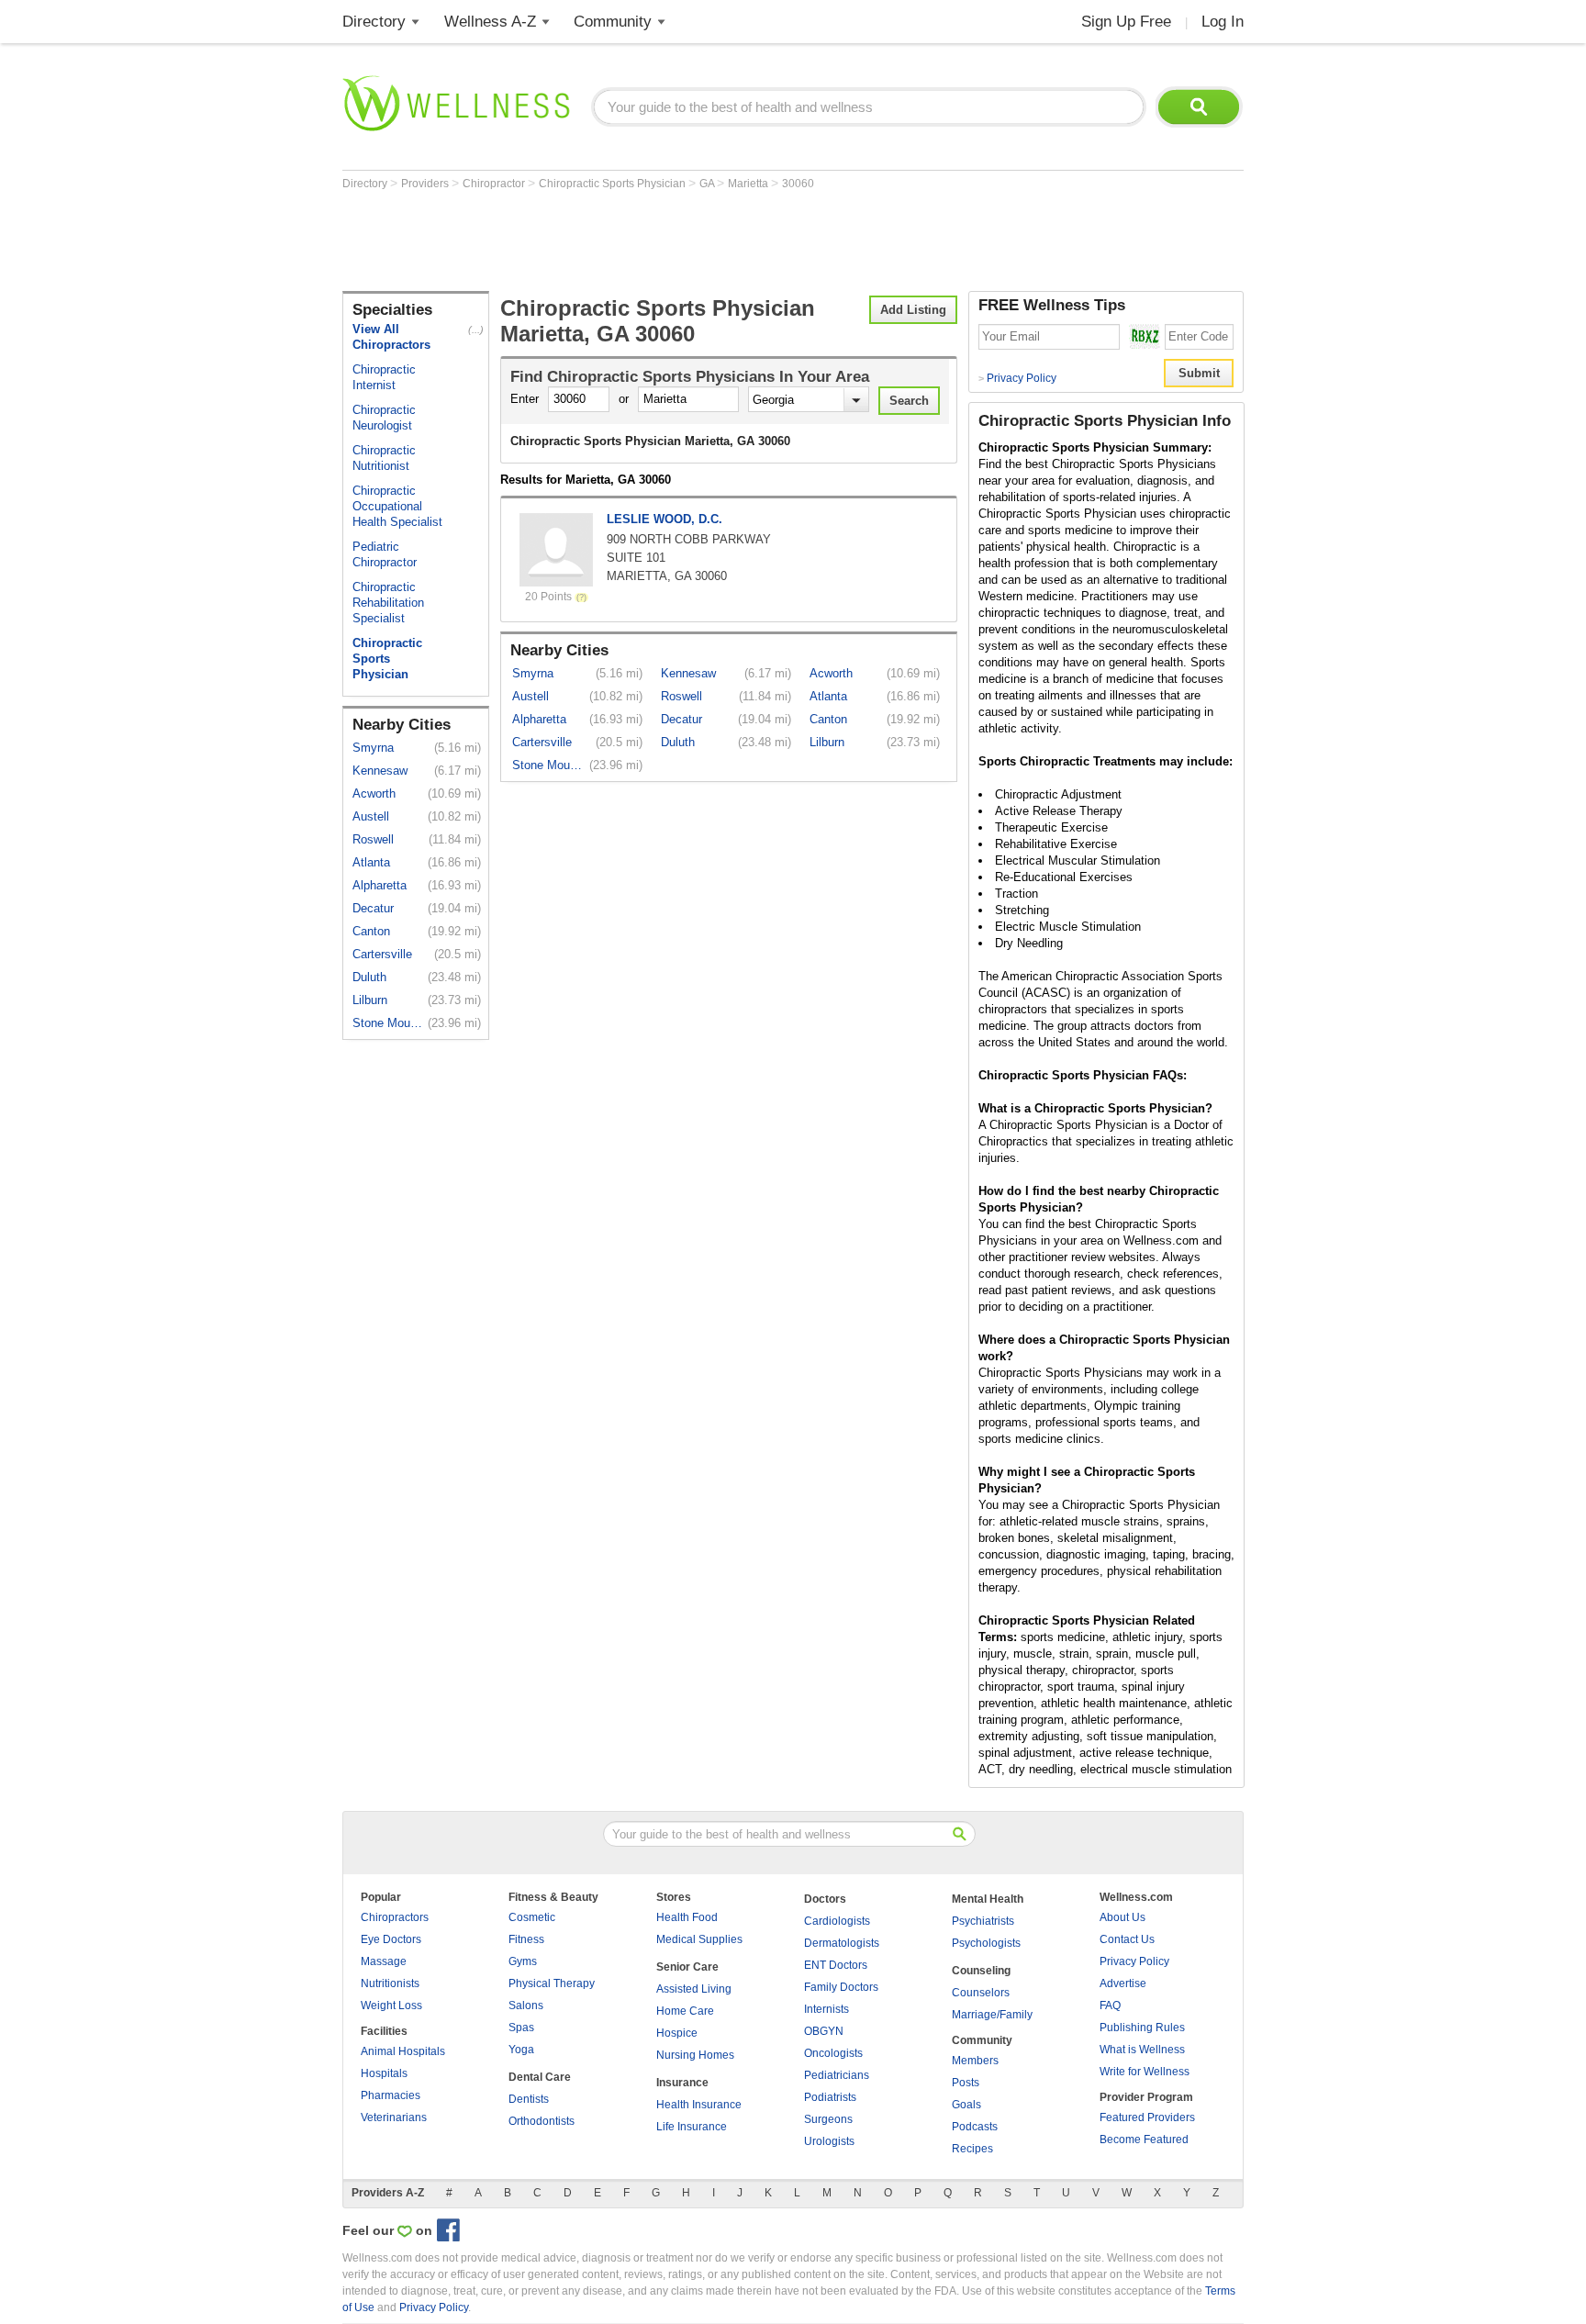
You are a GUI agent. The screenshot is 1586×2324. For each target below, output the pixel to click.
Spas (521, 2028)
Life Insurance (692, 2127)
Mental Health (988, 1899)
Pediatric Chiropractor (385, 554)
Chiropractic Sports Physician (614, 184)
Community (613, 22)
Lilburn (370, 1000)
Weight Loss (391, 2006)
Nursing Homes (695, 2055)
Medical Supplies (699, 1939)
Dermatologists (842, 1943)
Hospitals (384, 2073)
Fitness (526, 1939)
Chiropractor (495, 184)
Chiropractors (395, 1917)
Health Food (687, 1917)
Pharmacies (391, 2095)
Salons (526, 2006)
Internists (827, 2009)
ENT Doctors (836, 1965)
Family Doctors (841, 1987)
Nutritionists (390, 1983)
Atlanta (371, 862)
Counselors (981, 1993)
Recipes (972, 2149)
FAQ (1110, 2006)
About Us (1122, 1917)
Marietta (749, 184)
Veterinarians (394, 2117)
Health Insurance (699, 2105)
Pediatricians (837, 2075)
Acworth (374, 793)
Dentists (529, 2099)
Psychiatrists (983, 1921)
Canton (371, 931)
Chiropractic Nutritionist (384, 458)
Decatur (373, 908)
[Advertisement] (676, 240)
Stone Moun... (389, 1023)
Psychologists (986, 1943)
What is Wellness (1142, 2050)
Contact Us (1127, 1939)
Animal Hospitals (403, 2051)
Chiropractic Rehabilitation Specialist (388, 603)
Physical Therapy (552, 1983)
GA (708, 184)
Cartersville (382, 954)
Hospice (677, 2033)
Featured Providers (1147, 2117)
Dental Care (540, 2077)
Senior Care (687, 1967)
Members (975, 2061)
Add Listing (913, 310)
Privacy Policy (1017, 378)
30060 (798, 184)
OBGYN (824, 2031)
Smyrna (373, 748)
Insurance (682, 2083)
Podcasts (975, 2127)
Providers (426, 184)
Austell (371, 816)
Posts (966, 2083)
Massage (384, 1961)
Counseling (981, 1971)
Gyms (523, 1961)
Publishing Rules (1142, 2028)
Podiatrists (830, 2097)
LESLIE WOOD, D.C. (665, 519)
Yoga (521, 2050)
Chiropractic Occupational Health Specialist (397, 506)
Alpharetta (380, 885)
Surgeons (828, 2119)
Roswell (373, 839)
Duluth (369, 977)
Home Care (685, 2011)
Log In (1223, 22)
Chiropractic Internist (384, 377)
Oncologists (833, 2053)
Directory (374, 22)
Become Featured (1144, 2140)
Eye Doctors (391, 1939)
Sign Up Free (1126, 22)
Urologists (829, 2141)
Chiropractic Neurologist (384, 418)
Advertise (1123, 1983)
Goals (966, 2105)
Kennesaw (380, 771)
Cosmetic (532, 1917)
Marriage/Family (992, 2015)
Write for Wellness (1145, 2072)
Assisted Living (694, 1989)
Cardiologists (837, 1921)
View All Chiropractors (391, 337)
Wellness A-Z (490, 22)
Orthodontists (542, 2121)
